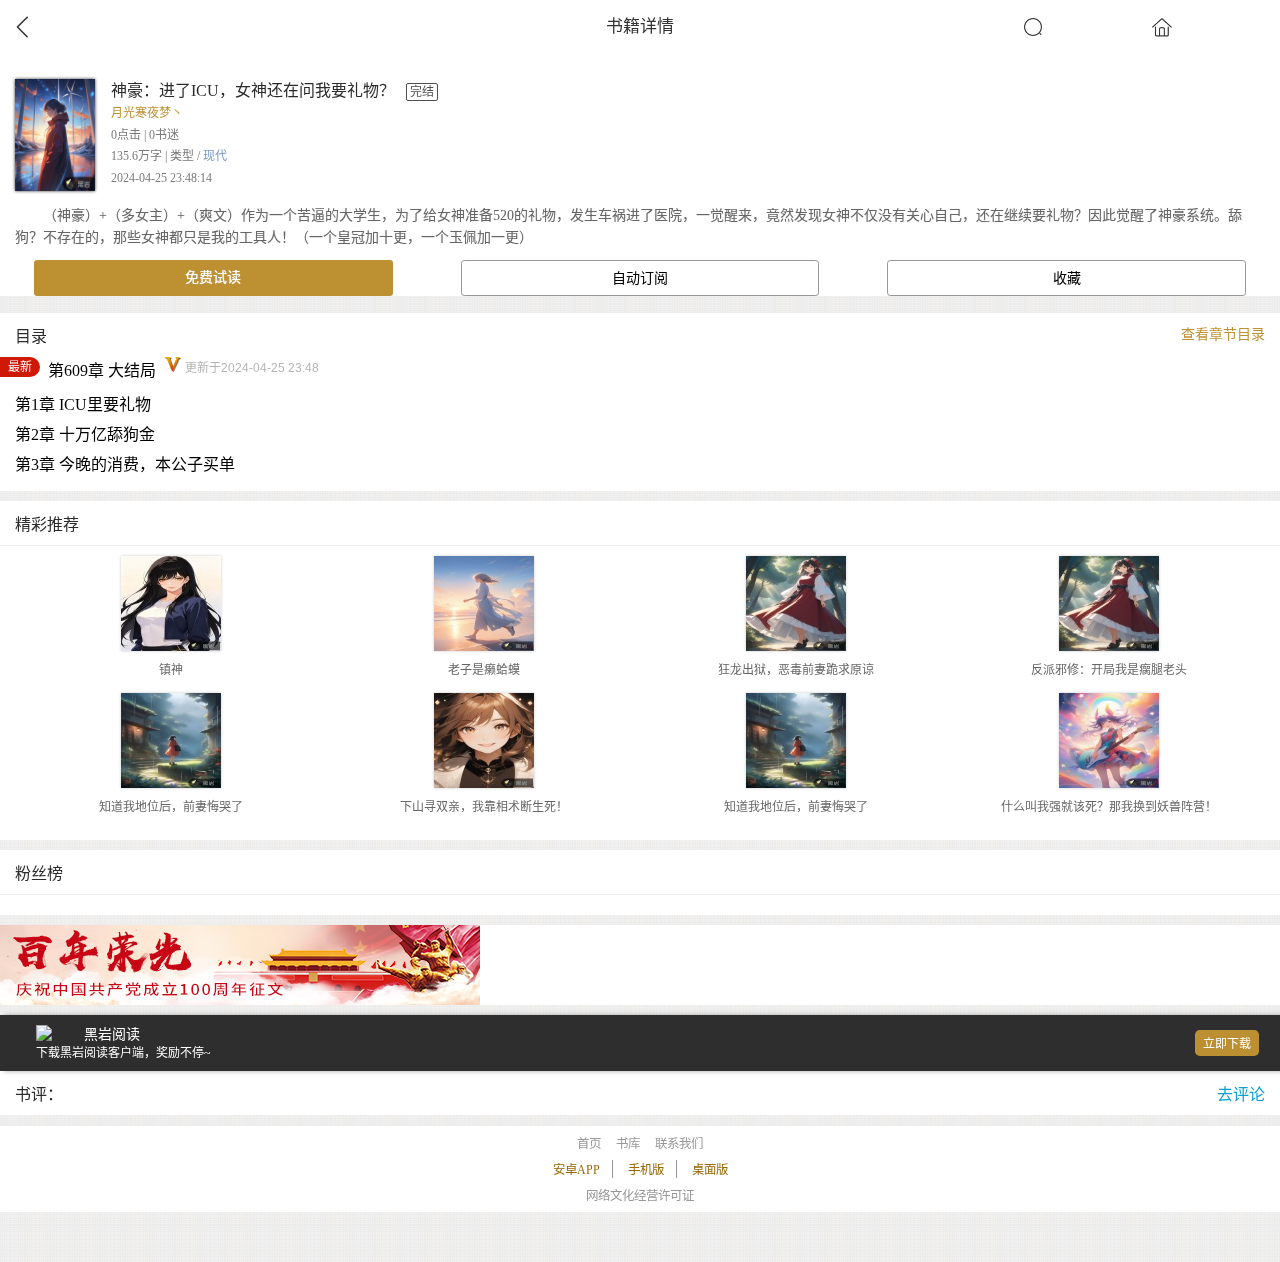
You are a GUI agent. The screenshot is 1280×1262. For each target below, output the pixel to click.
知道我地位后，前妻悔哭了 (171, 807)
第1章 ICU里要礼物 (83, 404)
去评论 (1241, 1094)
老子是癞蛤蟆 (484, 670)
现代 (215, 156)
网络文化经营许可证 (640, 1196)
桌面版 (710, 1170)
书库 (628, 1144)
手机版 (646, 1170)
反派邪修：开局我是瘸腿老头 (1109, 670)
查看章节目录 (1223, 334)
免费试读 (213, 277)
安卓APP (576, 1170)
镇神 (171, 670)
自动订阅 (640, 278)
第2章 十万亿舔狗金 (85, 434)
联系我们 (679, 1144)
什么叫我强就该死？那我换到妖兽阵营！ (1109, 807)
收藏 (1067, 278)
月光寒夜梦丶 (147, 113)
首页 (589, 1144)
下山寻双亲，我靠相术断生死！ (484, 807)
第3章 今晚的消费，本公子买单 (125, 464)
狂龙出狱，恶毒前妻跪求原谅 (796, 670)
